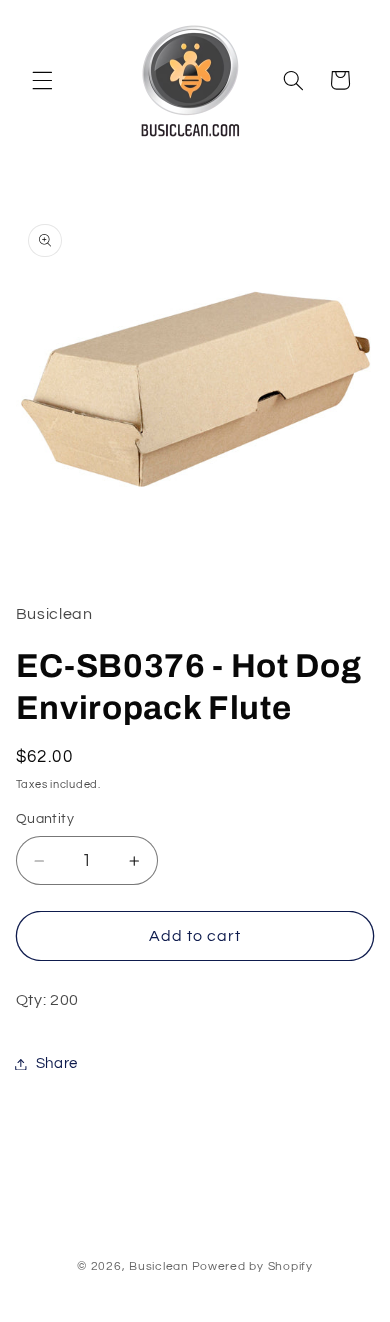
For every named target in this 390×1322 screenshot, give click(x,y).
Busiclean (159, 1266)
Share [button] (57, 1063)
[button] (42, 80)
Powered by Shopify (252, 1266)
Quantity (45, 819)
